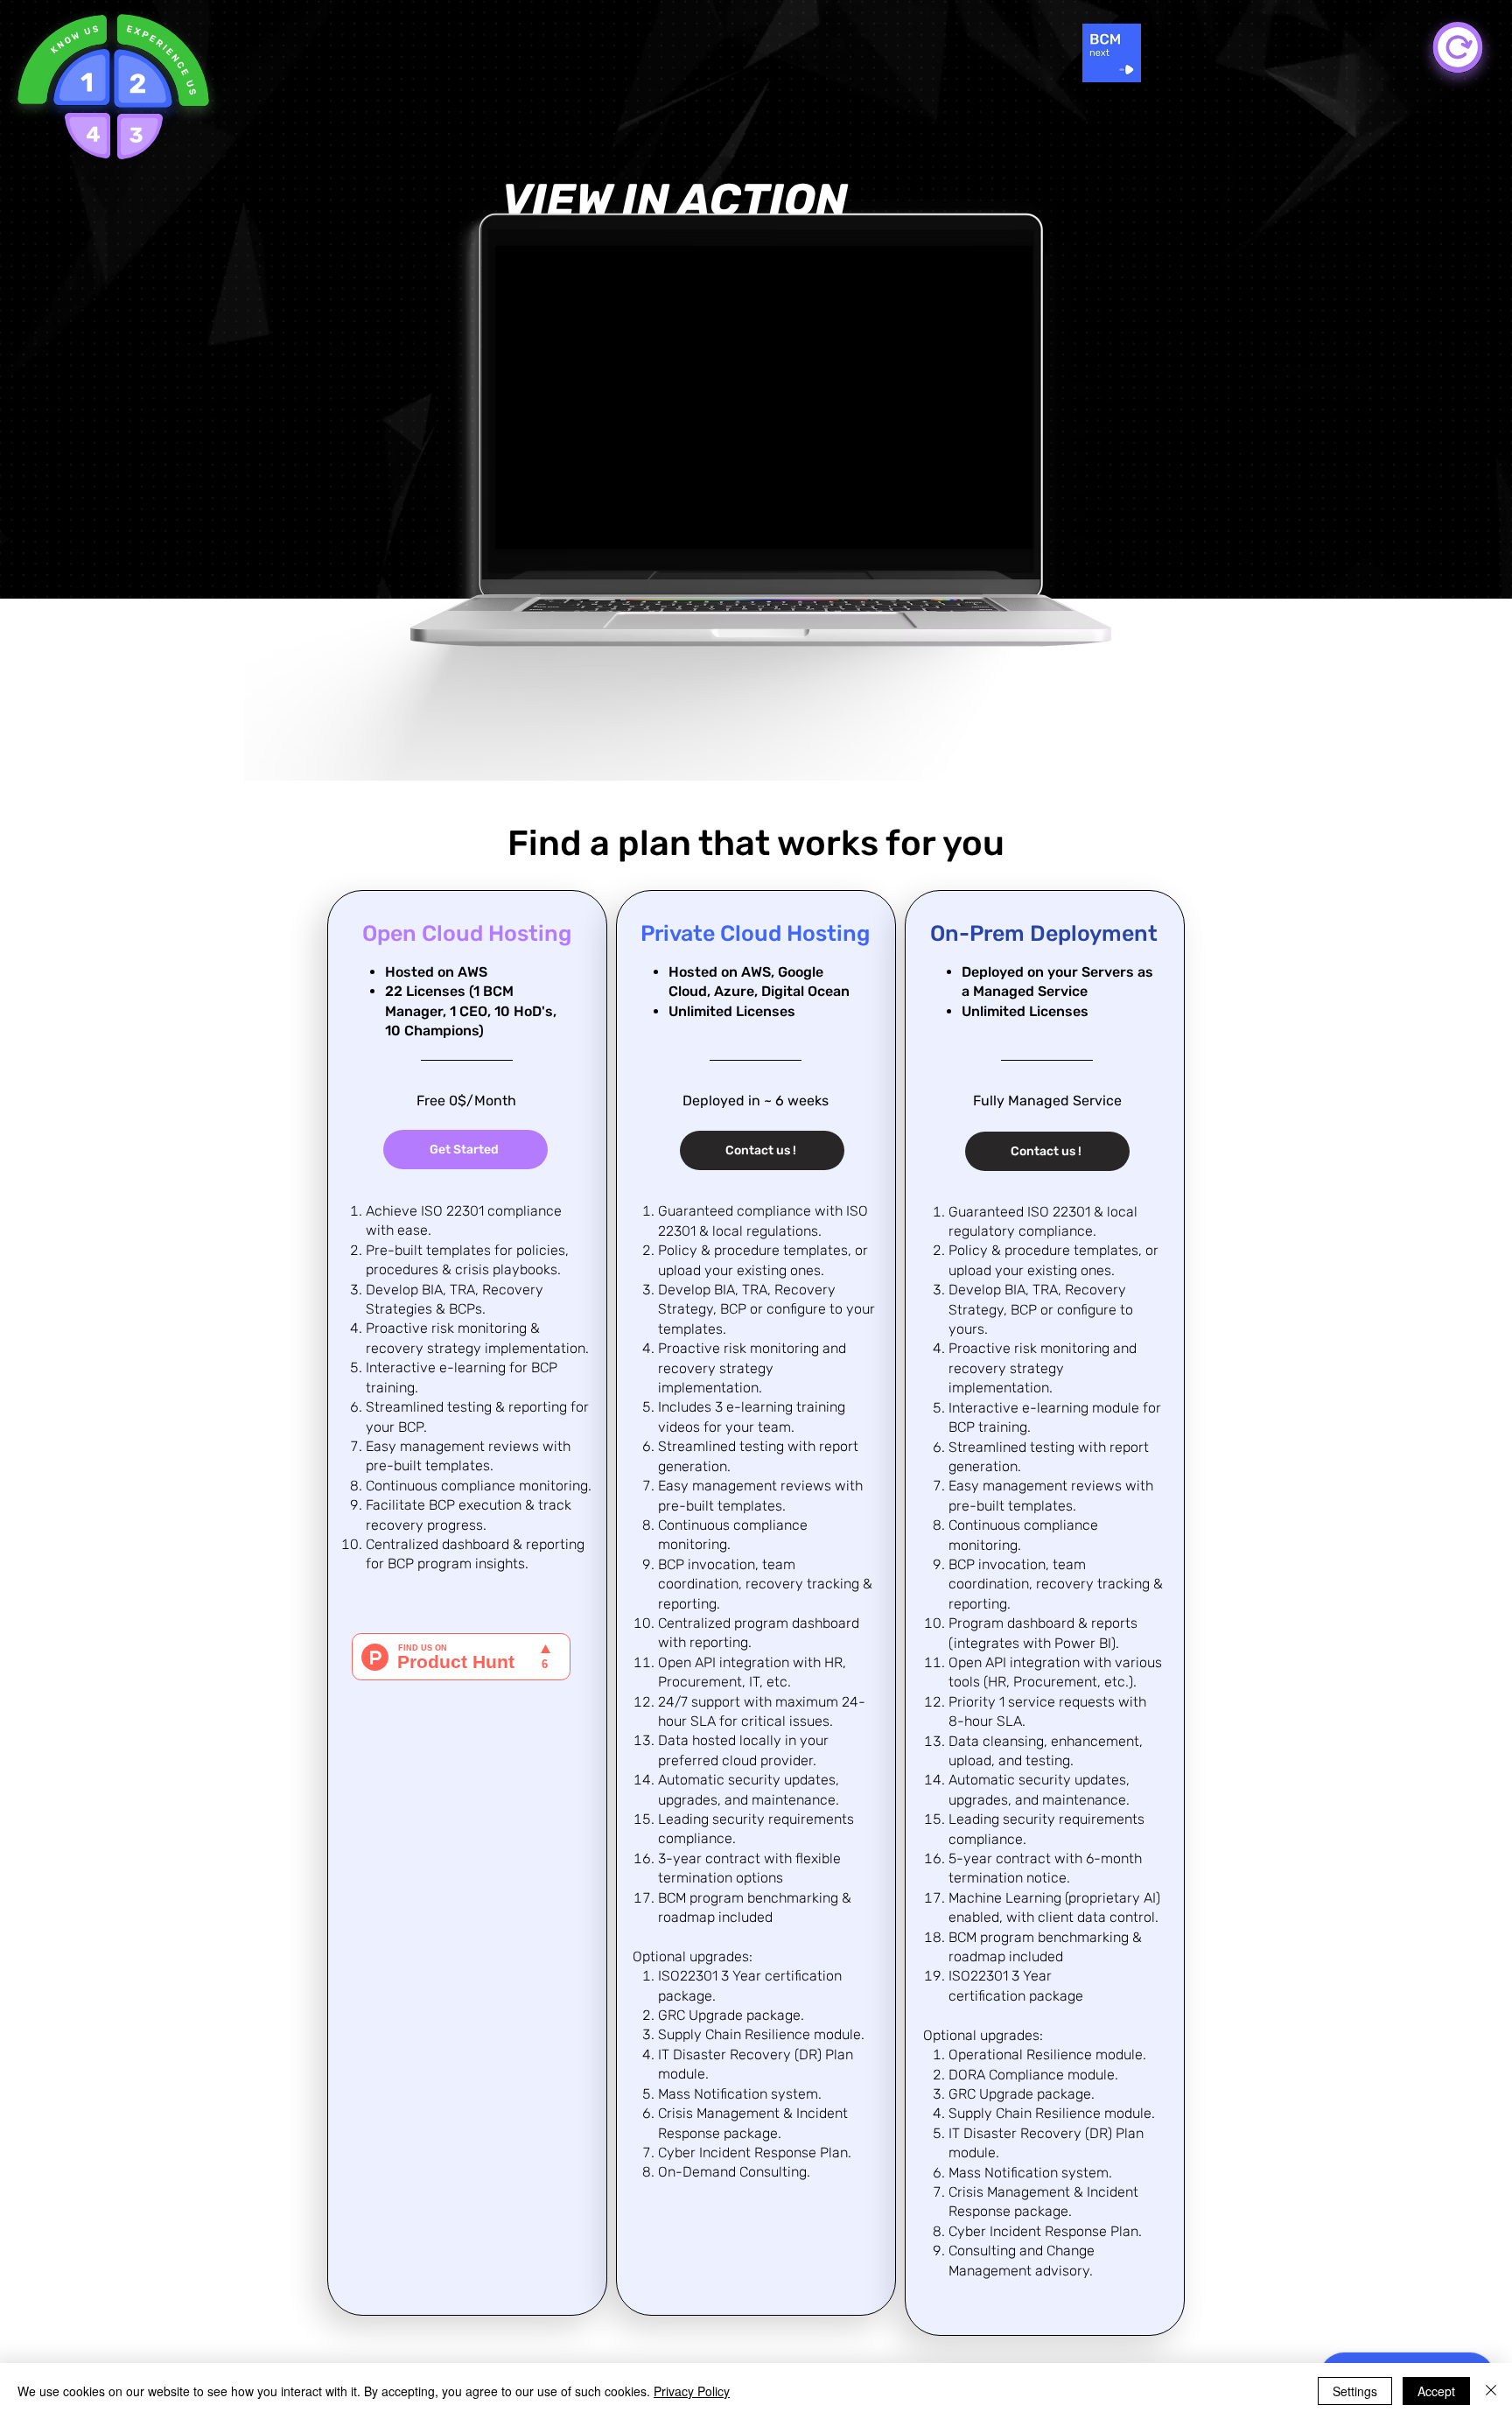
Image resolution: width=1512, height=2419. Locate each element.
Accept (1436, 2391)
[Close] (1491, 2391)
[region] (54, 53)
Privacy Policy (692, 2391)
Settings (1355, 2391)
